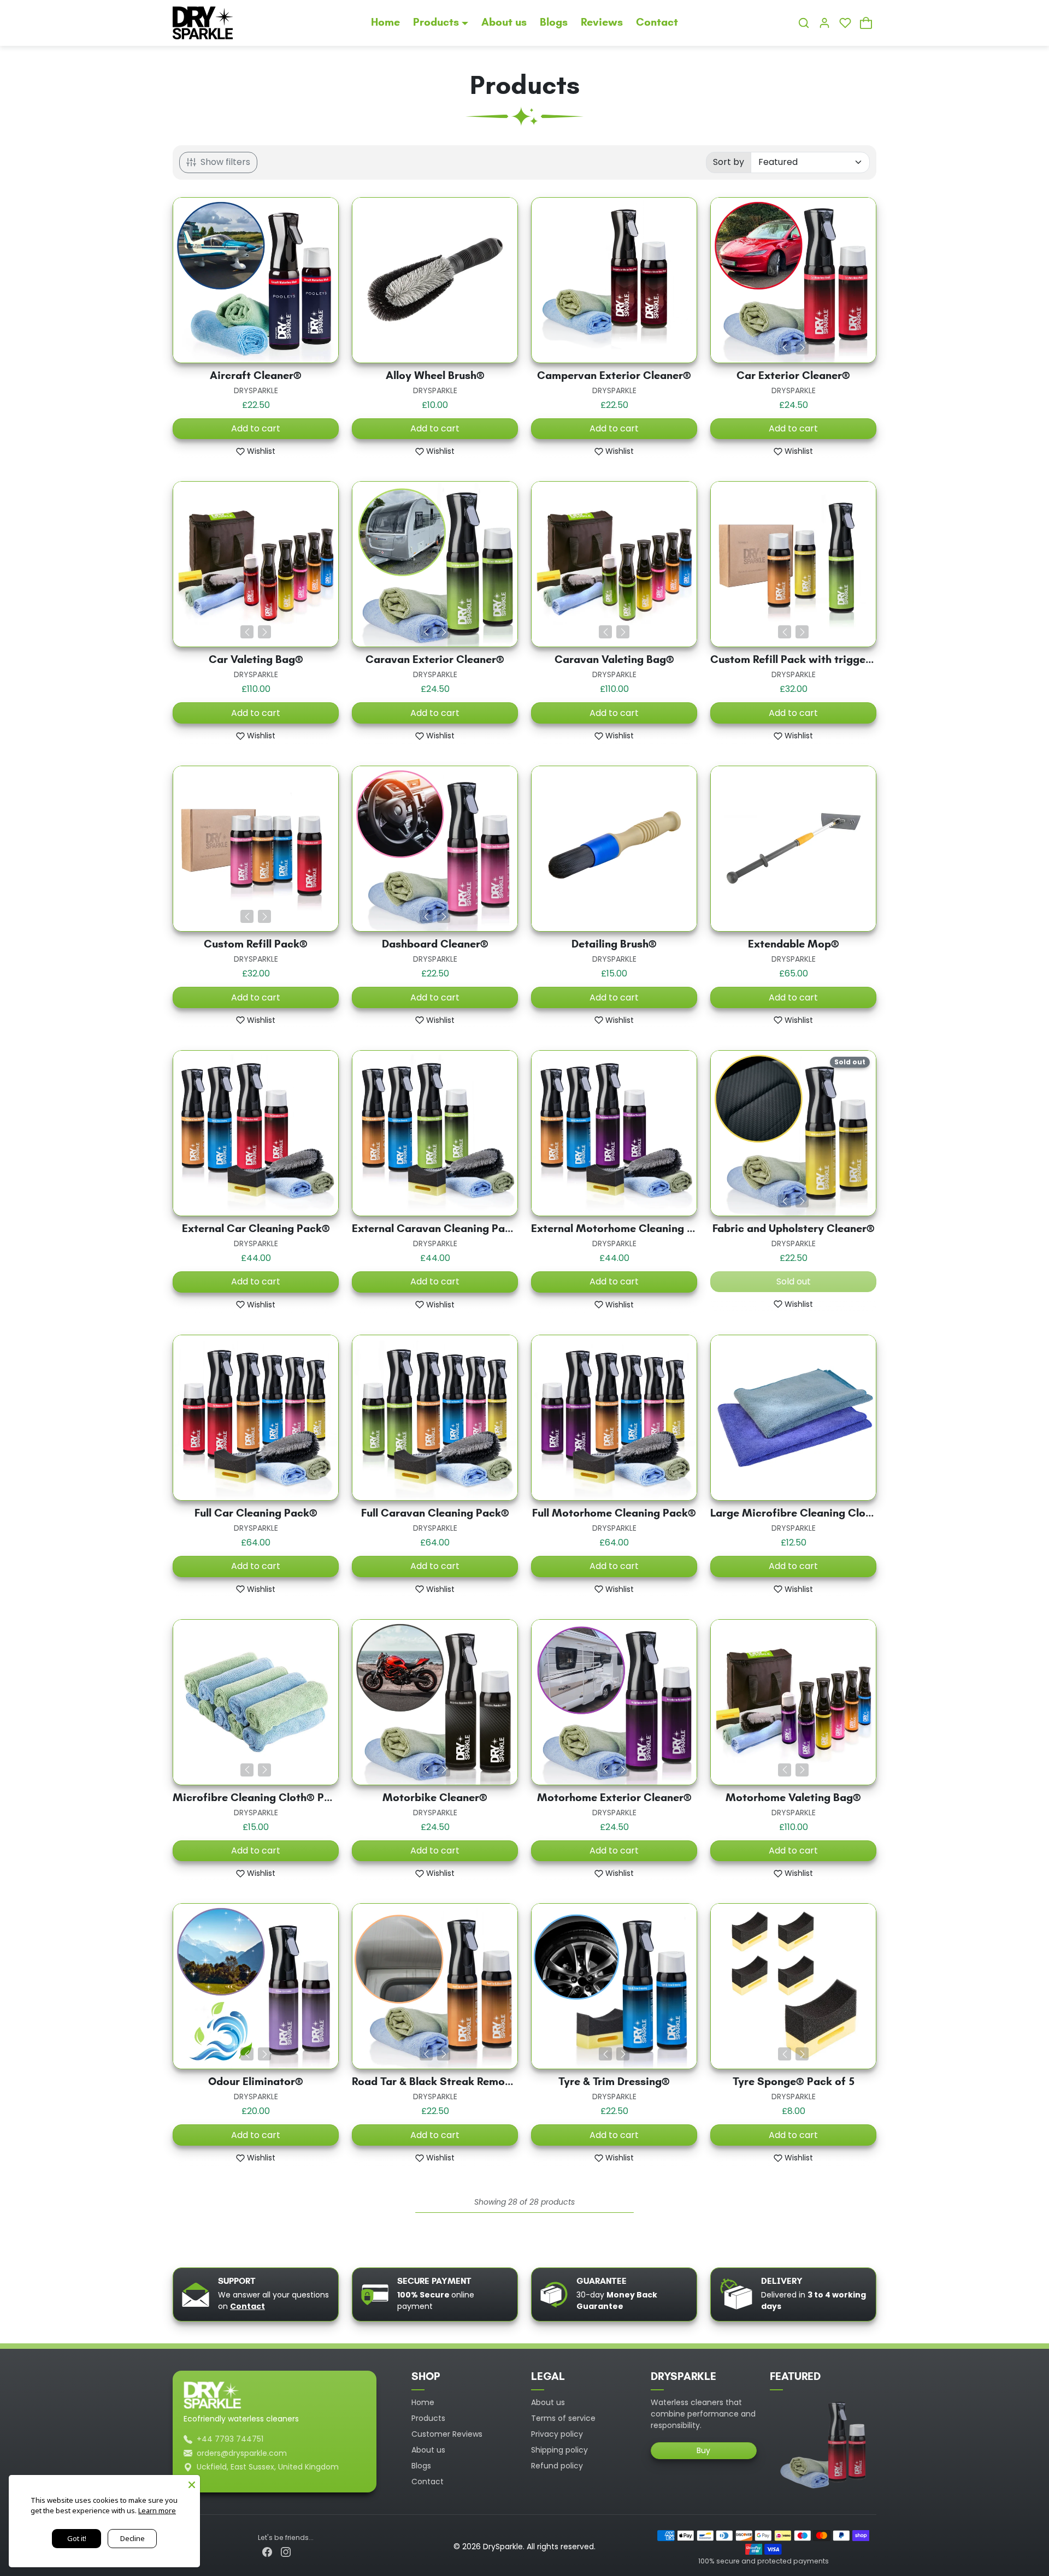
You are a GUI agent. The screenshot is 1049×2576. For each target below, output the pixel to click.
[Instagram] (286, 2552)
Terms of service (563, 2418)
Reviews (602, 23)
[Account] (824, 23)
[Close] (192, 2483)
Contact (657, 23)
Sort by (729, 162)
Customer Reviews (447, 2434)
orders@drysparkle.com (242, 2453)
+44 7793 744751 (230, 2439)
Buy (703, 2450)
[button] (804, 23)
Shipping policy (559, 2450)
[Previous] (785, 348)
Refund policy (557, 2466)
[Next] (802, 348)
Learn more (157, 2510)
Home (385, 23)
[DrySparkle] (203, 22)
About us (504, 23)
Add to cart (256, 428)
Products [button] (436, 23)
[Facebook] (267, 2552)
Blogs (554, 23)
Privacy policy (557, 2434)
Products (428, 2418)
